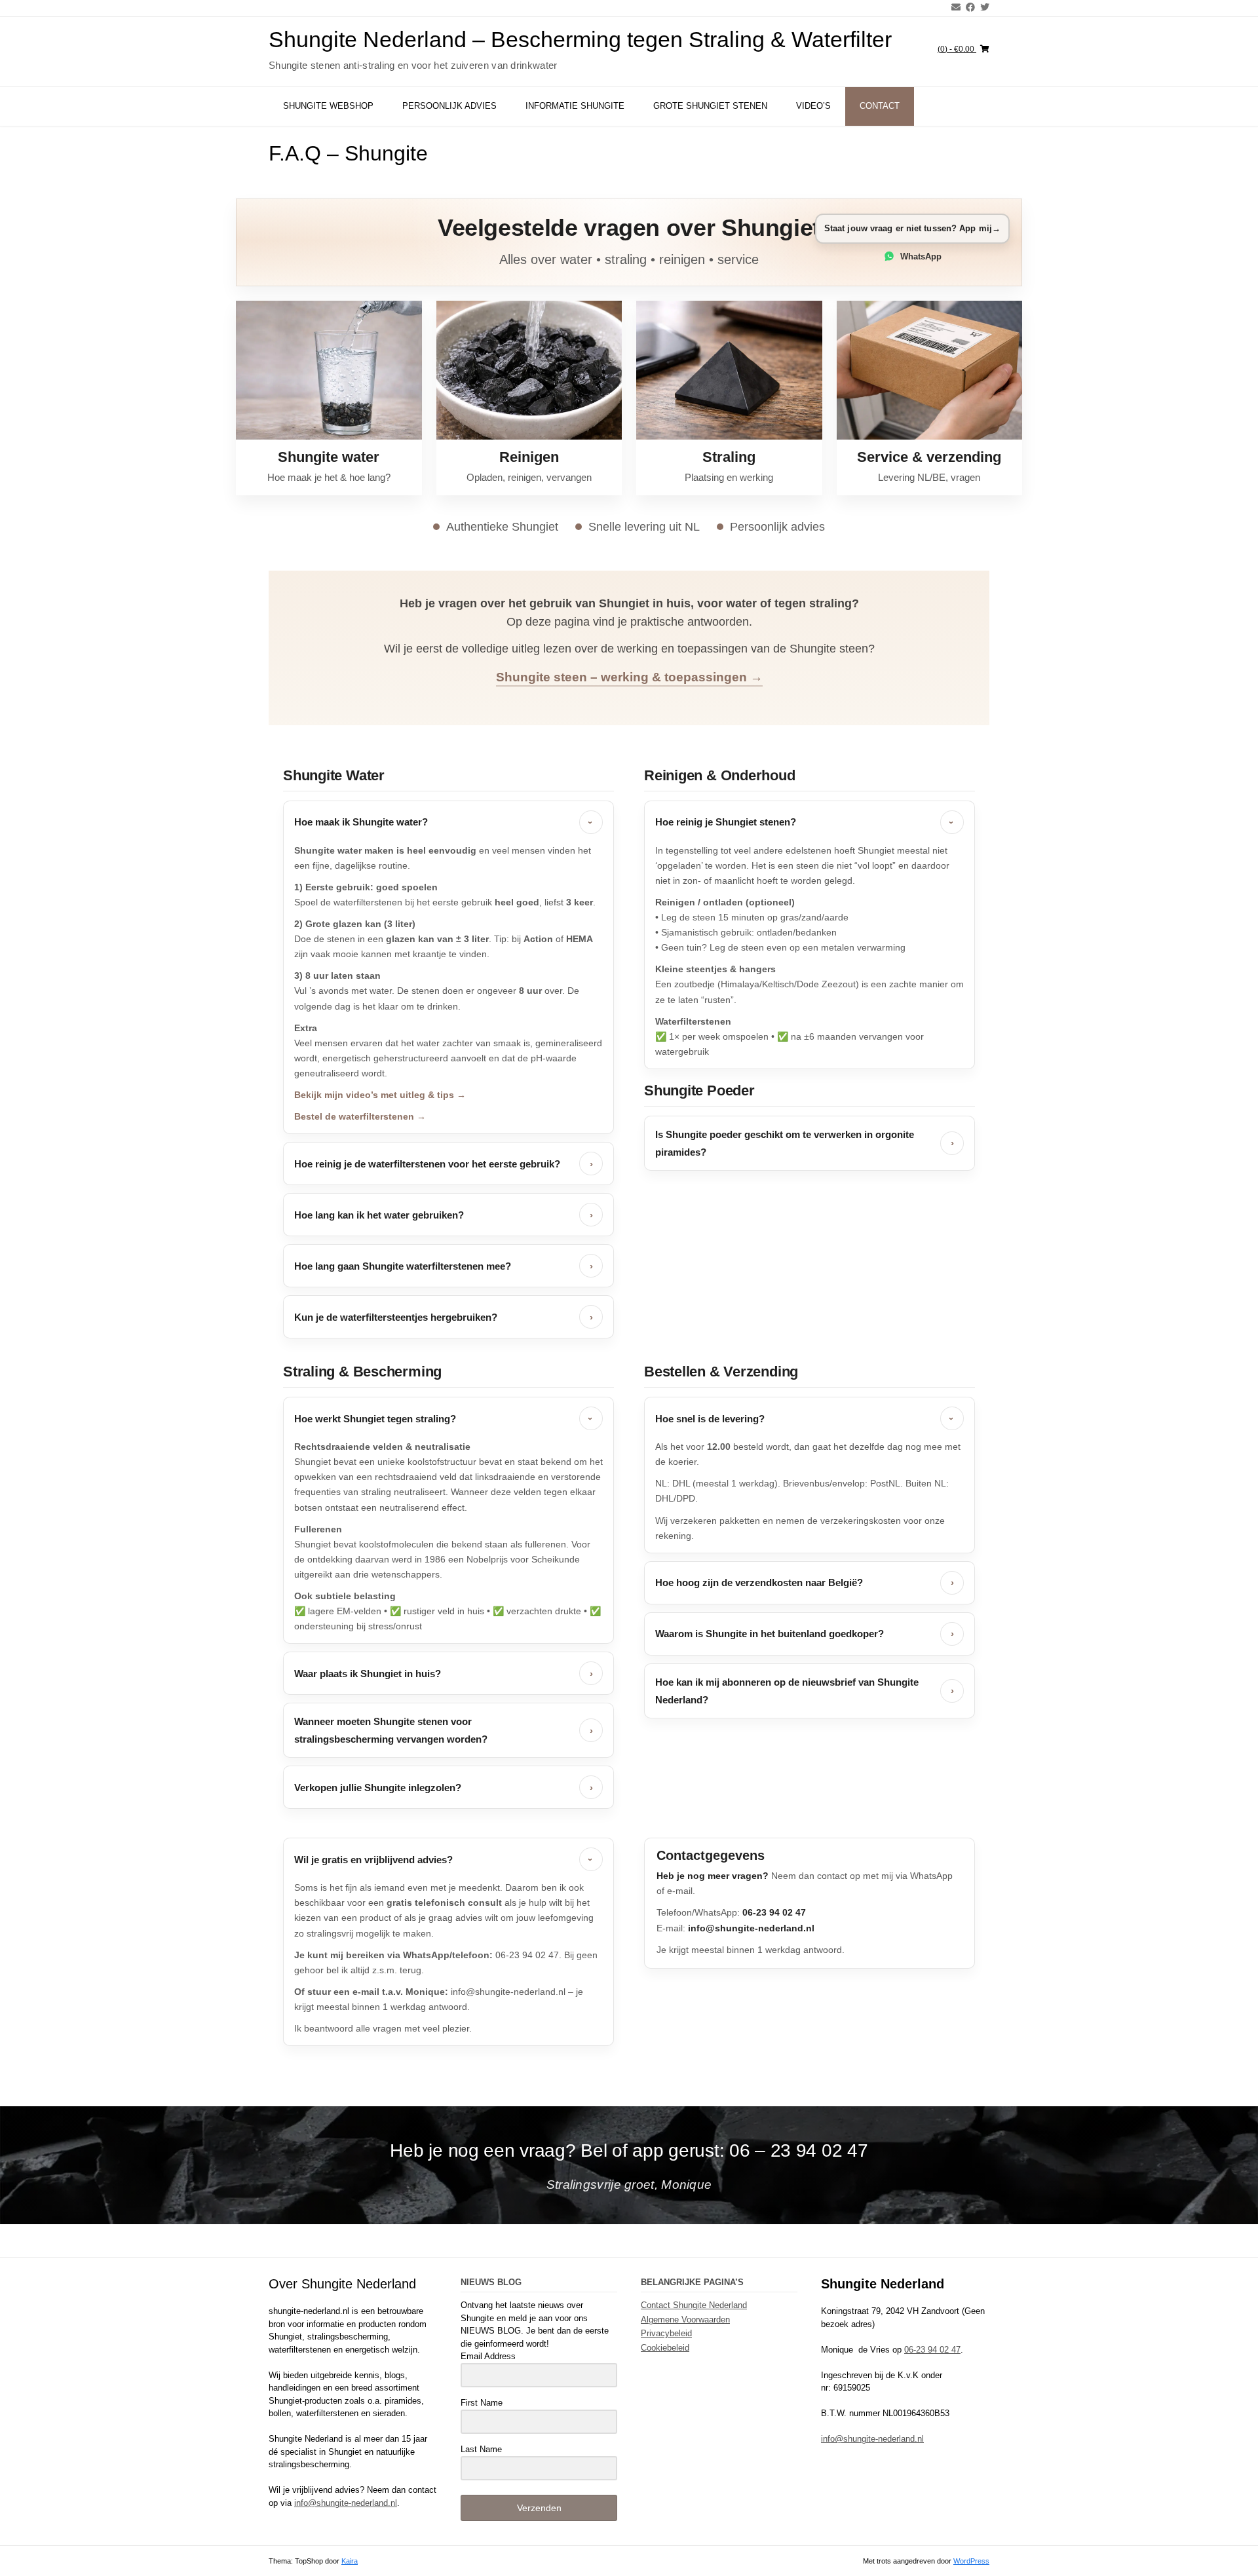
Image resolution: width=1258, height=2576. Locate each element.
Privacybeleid (666, 2333)
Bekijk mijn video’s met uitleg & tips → (380, 1095)
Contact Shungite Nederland (694, 2305)
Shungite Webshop (328, 106)
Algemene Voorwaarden (685, 2320)
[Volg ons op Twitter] (982, 7)
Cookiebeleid (665, 2348)
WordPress (971, 2561)
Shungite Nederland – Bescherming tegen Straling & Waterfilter (580, 39)
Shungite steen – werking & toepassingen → (629, 677)
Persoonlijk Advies (449, 106)
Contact (880, 106)
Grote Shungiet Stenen (710, 106)
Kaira (350, 2561)
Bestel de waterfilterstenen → (360, 1116)
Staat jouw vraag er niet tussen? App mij (912, 228)
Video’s (813, 106)
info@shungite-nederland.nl (346, 2503)
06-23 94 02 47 (932, 2350)
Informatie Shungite (575, 106)
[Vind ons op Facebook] (968, 7)
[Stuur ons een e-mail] (953, 7)
